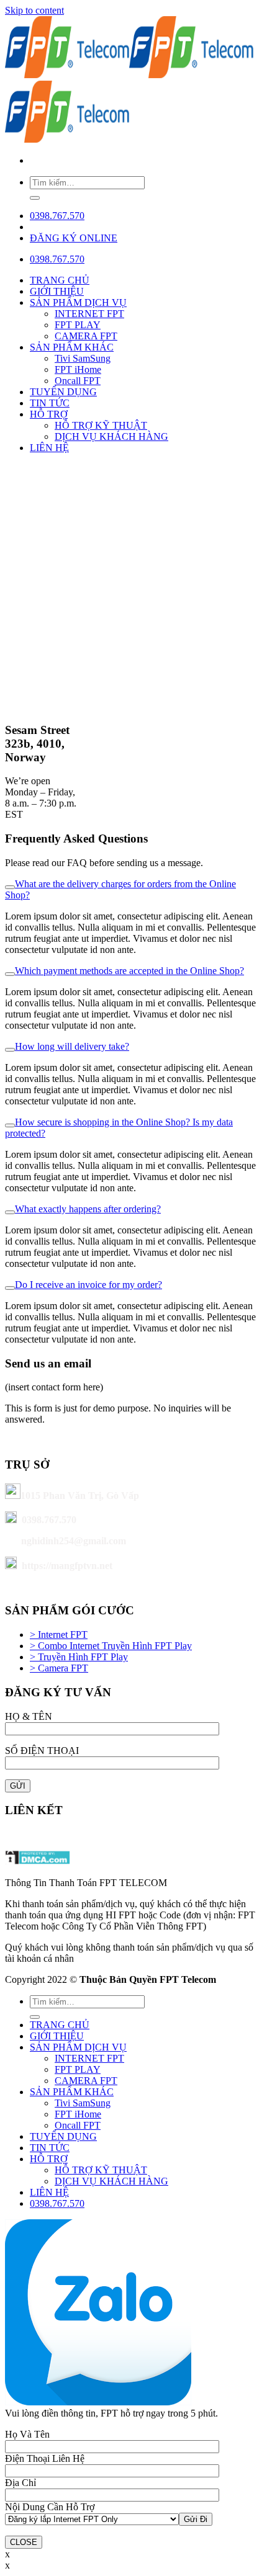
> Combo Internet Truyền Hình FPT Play (111, 1646)
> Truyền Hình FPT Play (79, 1657)
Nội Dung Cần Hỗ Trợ (50, 2507)
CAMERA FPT (86, 336)
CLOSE (24, 2542)
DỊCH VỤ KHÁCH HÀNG (111, 436)
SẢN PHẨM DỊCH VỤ (78, 302)
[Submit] (35, 198)
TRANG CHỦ (60, 280)
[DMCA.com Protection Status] (38, 1862)
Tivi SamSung (83, 358)
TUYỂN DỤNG (63, 392)
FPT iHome (78, 369)
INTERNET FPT (89, 314)
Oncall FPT (78, 381)
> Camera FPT (59, 1668)
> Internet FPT (59, 1635)
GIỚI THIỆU (57, 291)
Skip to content (34, 10)
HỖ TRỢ (49, 414)
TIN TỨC (50, 403)
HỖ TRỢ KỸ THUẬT (101, 425)
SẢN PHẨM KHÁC (72, 347)
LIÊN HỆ (49, 448)
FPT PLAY (78, 325)
